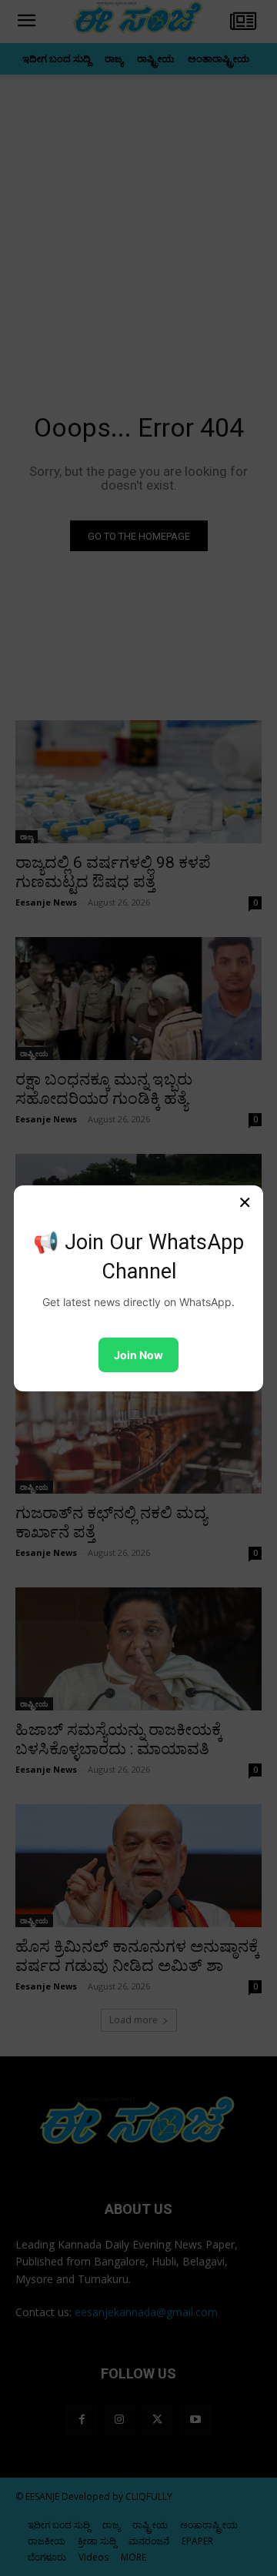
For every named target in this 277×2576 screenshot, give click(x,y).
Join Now (138, 1355)
